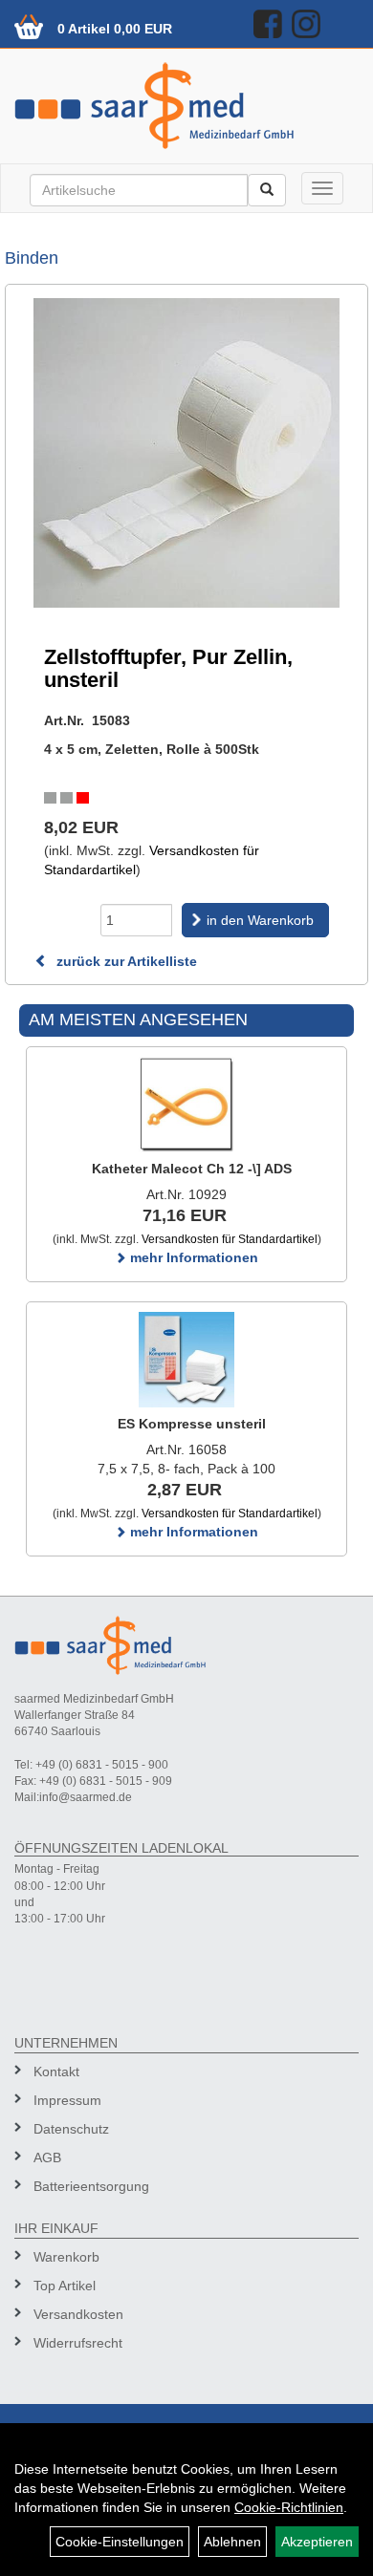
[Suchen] (267, 190)
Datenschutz (71, 2129)
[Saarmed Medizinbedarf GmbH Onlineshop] (186, 106)
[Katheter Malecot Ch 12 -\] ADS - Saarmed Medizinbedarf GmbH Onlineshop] (186, 1105)
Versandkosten (78, 2314)
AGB (47, 2157)
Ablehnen (232, 2542)
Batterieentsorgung (91, 2186)
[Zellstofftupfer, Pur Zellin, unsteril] (186, 453)
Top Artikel (65, 2286)
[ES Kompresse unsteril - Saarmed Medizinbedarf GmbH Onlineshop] (186, 1360)
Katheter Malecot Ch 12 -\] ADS (192, 1169)
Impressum (67, 2100)
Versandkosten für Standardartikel (230, 1239)
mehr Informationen (192, 1257)
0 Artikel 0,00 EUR (115, 29)
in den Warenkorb (260, 920)
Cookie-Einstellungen (120, 2542)
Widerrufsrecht (78, 2343)
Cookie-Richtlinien (289, 2507)
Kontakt (56, 2072)
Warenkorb (66, 2257)
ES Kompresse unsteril (192, 1424)
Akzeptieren (317, 2542)
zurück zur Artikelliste (125, 961)
